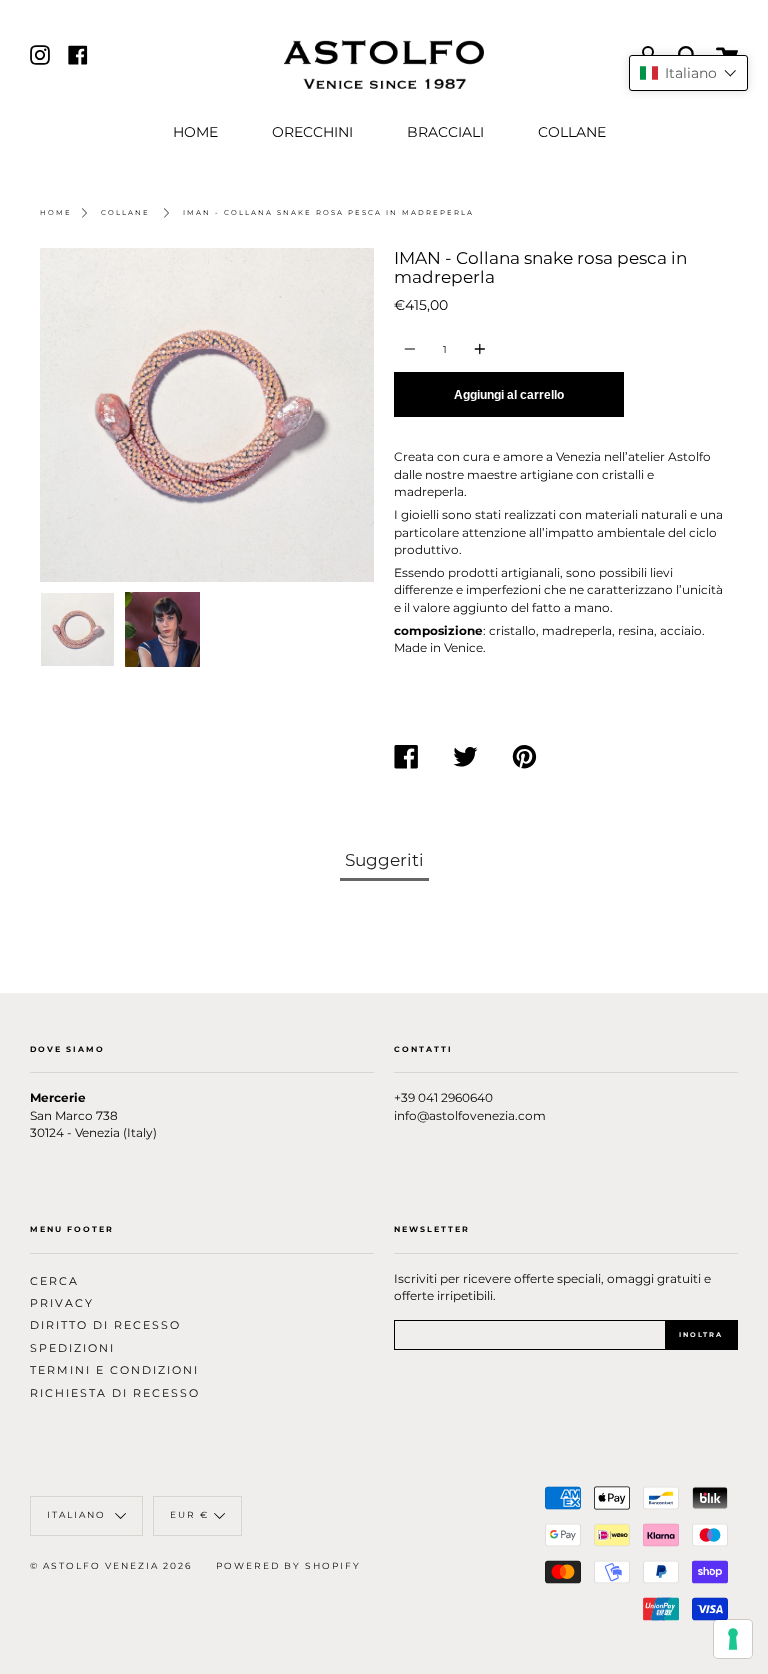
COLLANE (572, 132)
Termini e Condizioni (114, 1370)
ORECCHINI (312, 132)
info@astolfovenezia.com (470, 1116)
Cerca (54, 1281)
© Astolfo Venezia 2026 (111, 1566)
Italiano (78, 1516)
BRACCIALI (445, 132)
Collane (125, 212)
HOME (195, 132)
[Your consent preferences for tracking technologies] (733, 1639)
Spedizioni (72, 1348)
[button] (688, 73)
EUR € (189, 1516)
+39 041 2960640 (443, 1098)
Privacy (62, 1303)
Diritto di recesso (105, 1325)
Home (56, 212)
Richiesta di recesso (115, 1393)
